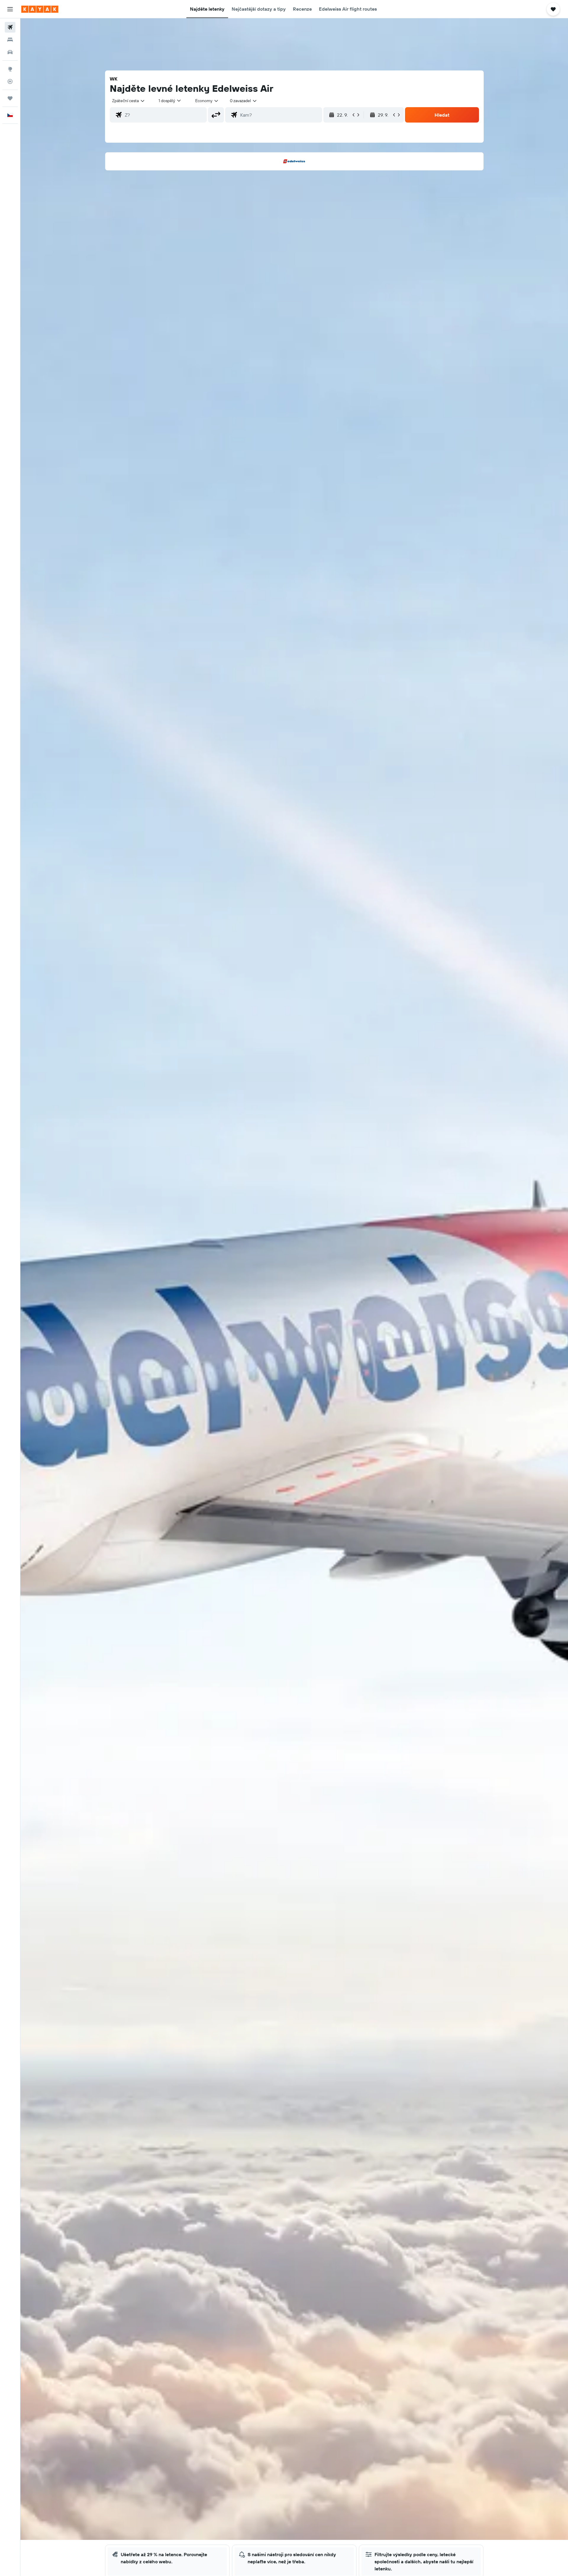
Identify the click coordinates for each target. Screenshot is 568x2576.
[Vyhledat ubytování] (10, 40)
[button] (10, 9)
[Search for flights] (10, 27)
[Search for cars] (10, 52)
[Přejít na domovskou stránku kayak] (40, 9)
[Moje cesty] (10, 98)
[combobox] (129, 101)
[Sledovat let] (10, 81)
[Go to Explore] (10, 69)
